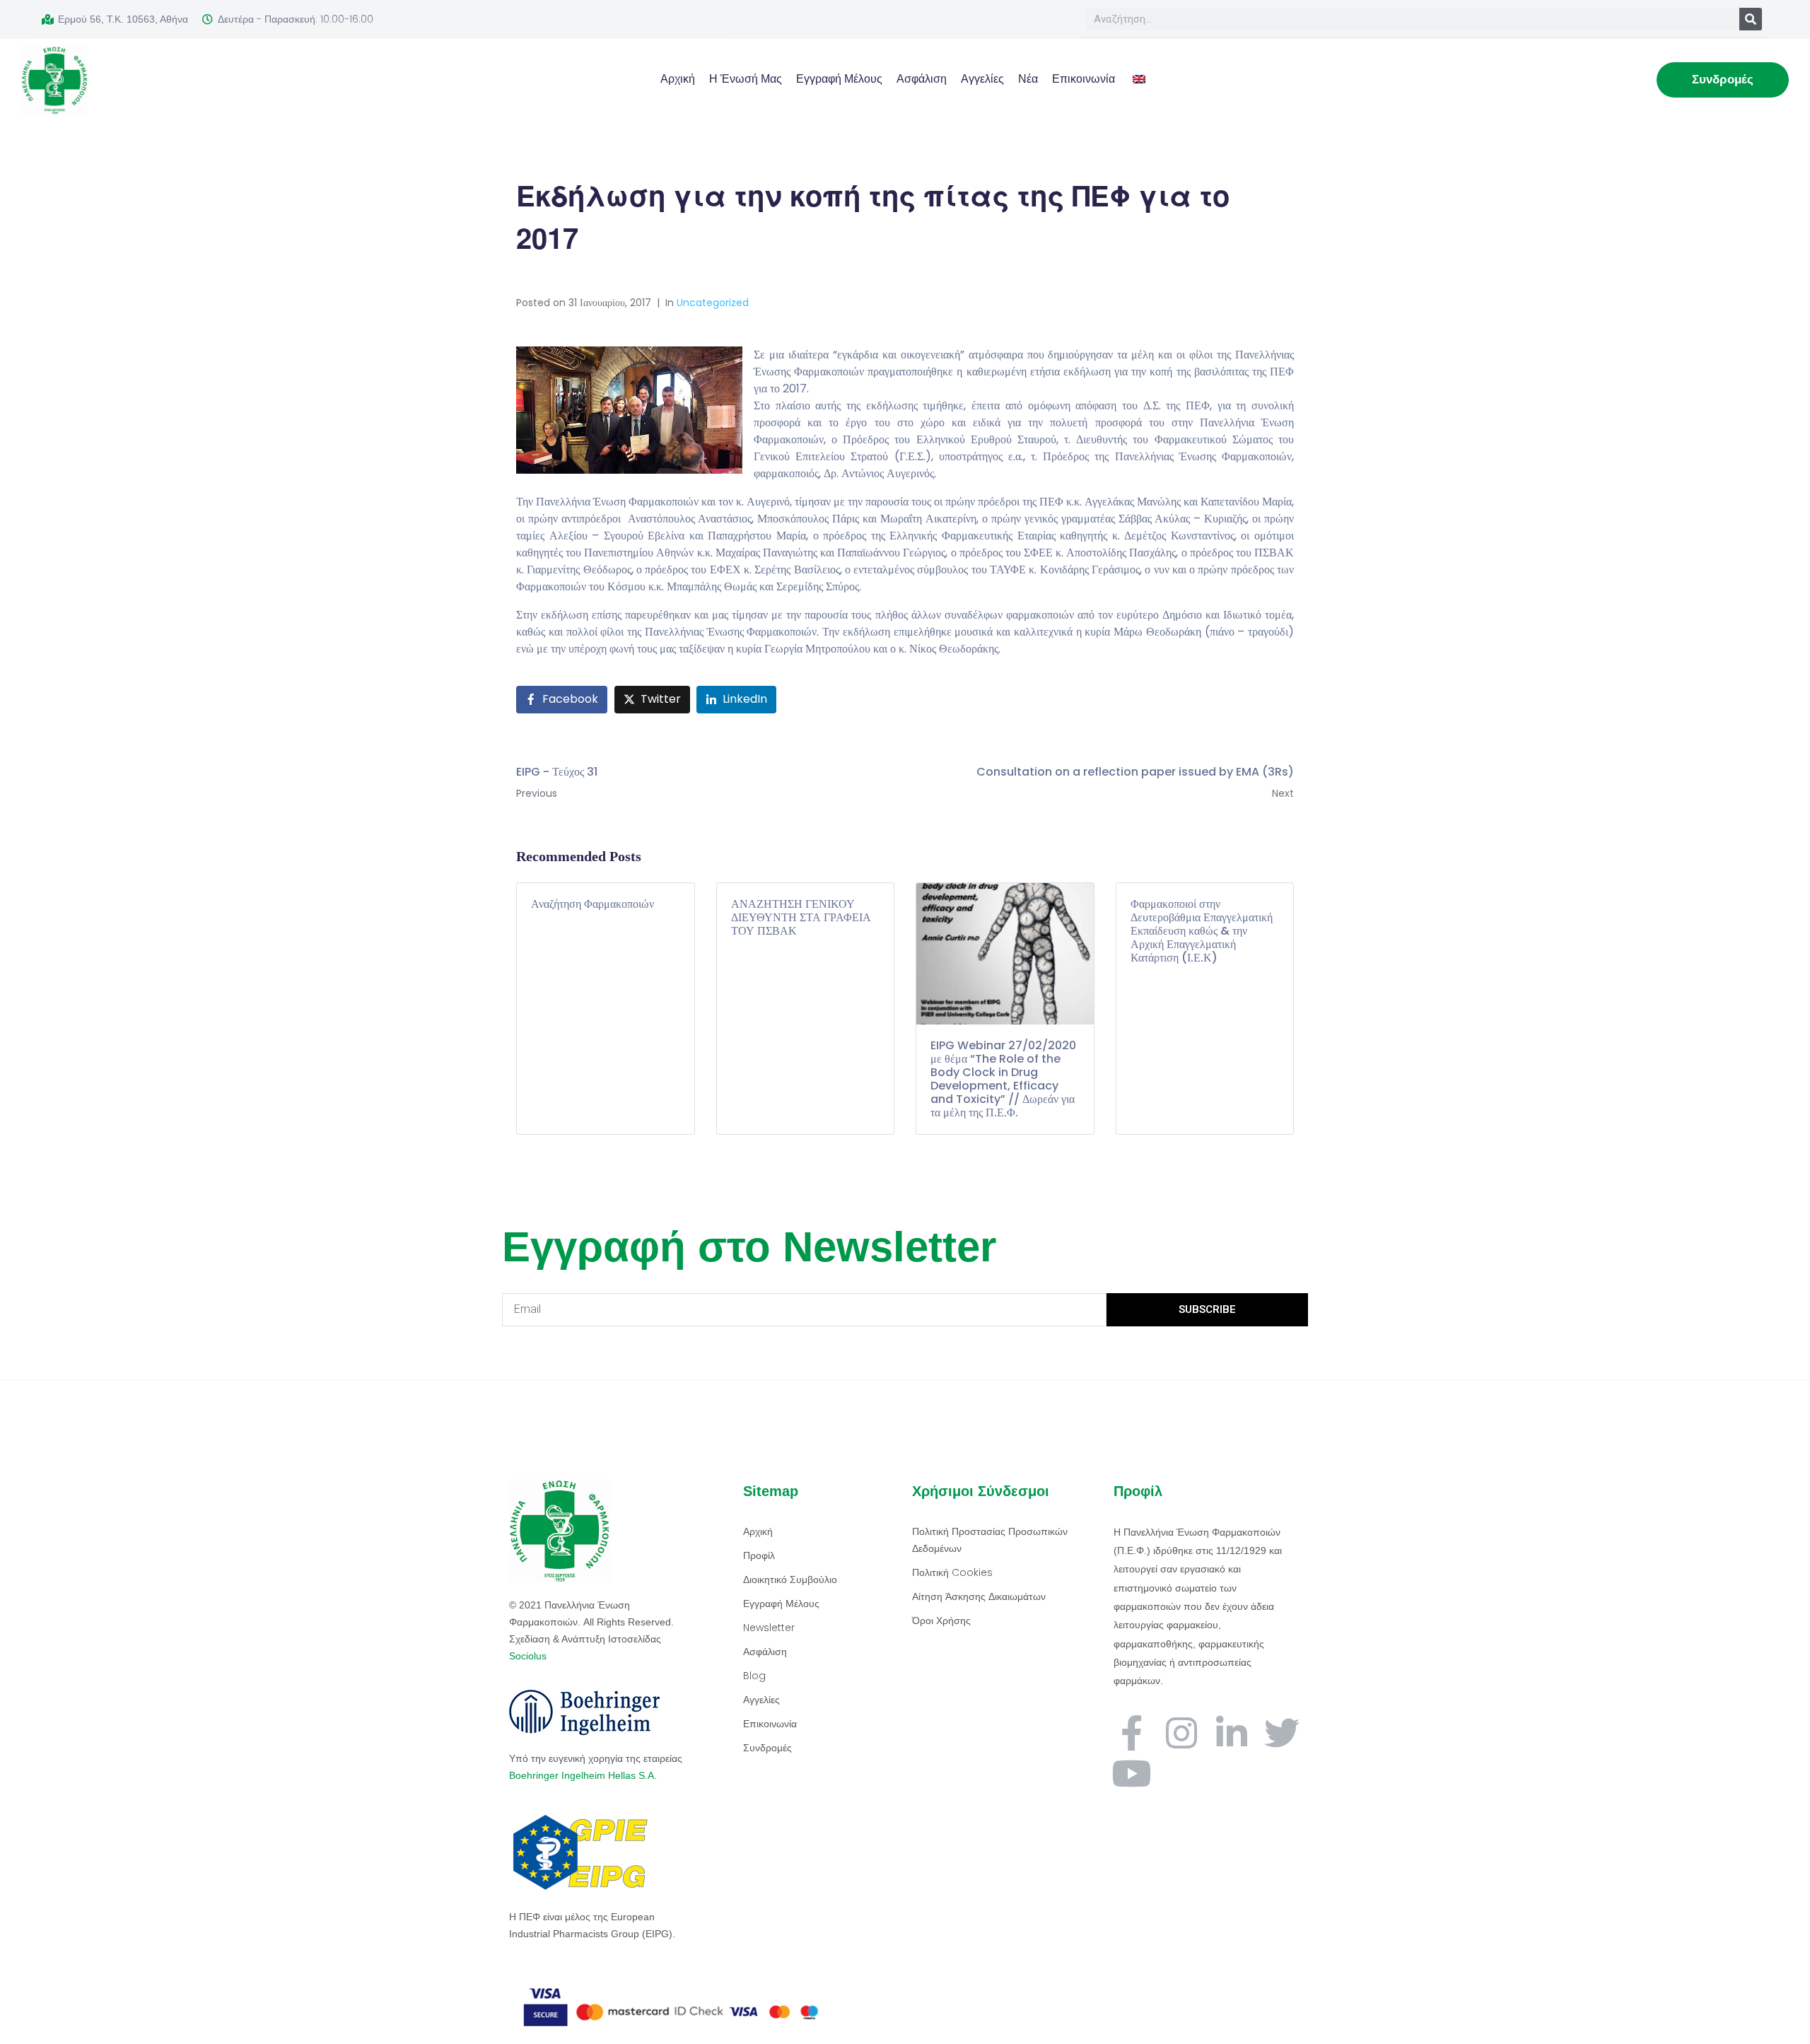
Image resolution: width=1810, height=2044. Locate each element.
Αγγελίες (982, 79)
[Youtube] (1131, 1773)
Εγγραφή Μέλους (839, 79)
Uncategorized (713, 303)
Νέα (1028, 79)
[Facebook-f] (1131, 1733)
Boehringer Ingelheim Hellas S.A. (584, 1775)
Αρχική (678, 79)
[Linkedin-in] (1232, 1733)
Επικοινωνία (1084, 79)
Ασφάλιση (922, 79)
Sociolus (528, 1656)
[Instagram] (1181, 1733)
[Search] (1751, 19)
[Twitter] (1282, 1733)
